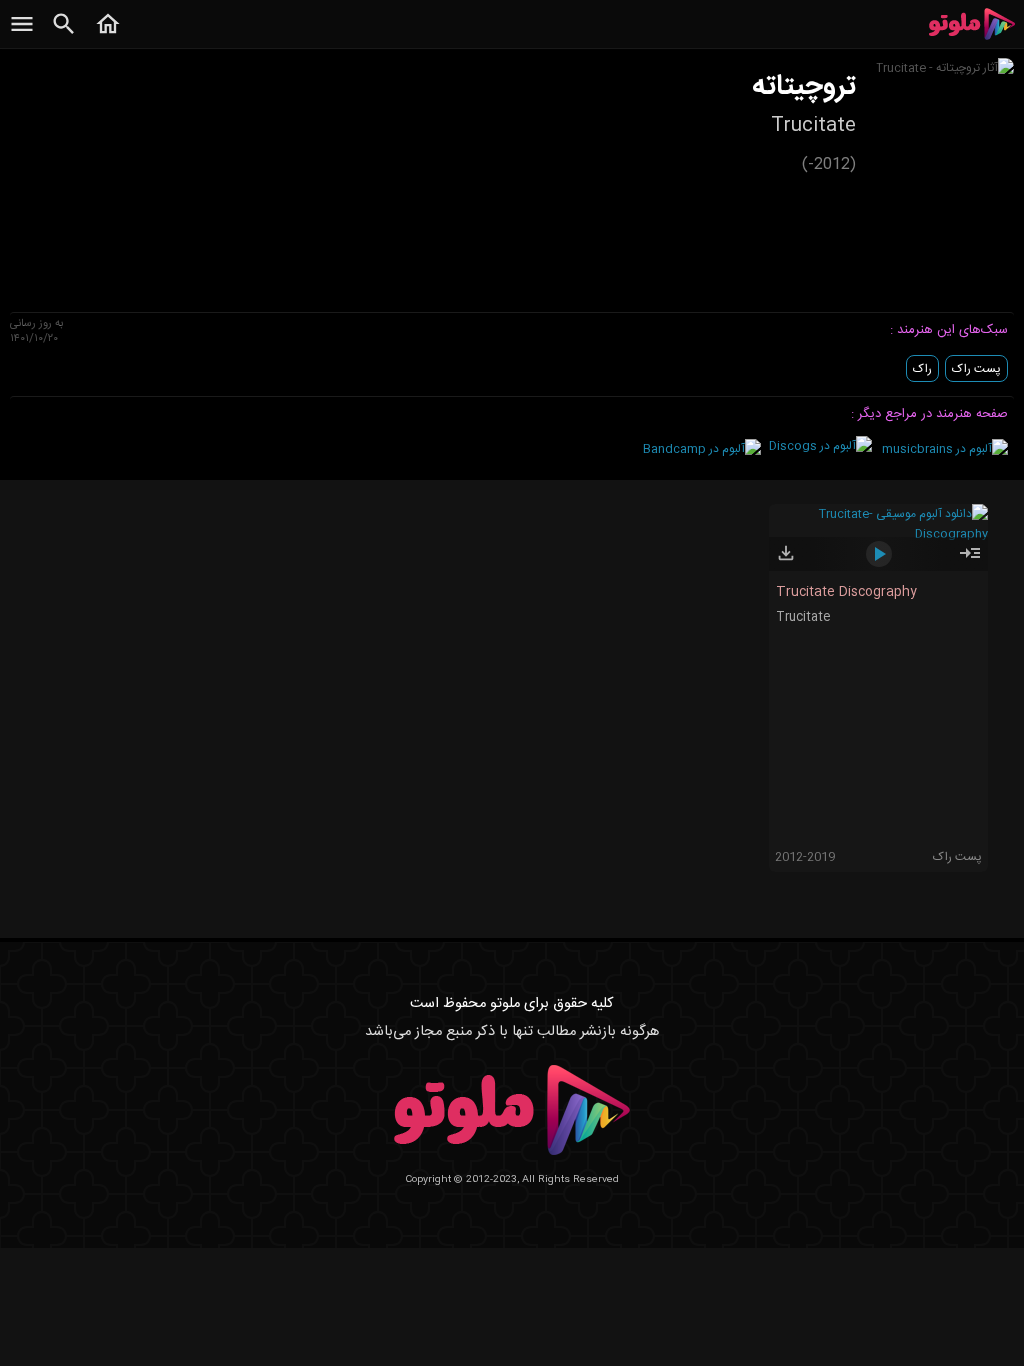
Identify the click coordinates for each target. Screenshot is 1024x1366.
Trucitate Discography (846, 592)
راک (922, 369)
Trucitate (803, 617)
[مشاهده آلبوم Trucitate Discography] (970, 562)
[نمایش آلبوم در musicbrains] (945, 449)
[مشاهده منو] (22, 35)
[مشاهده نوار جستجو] (64, 35)
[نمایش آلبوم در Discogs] (820, 446)
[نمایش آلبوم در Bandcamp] (702, 449)
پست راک (976, 369)
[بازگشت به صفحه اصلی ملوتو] (108, 35)
